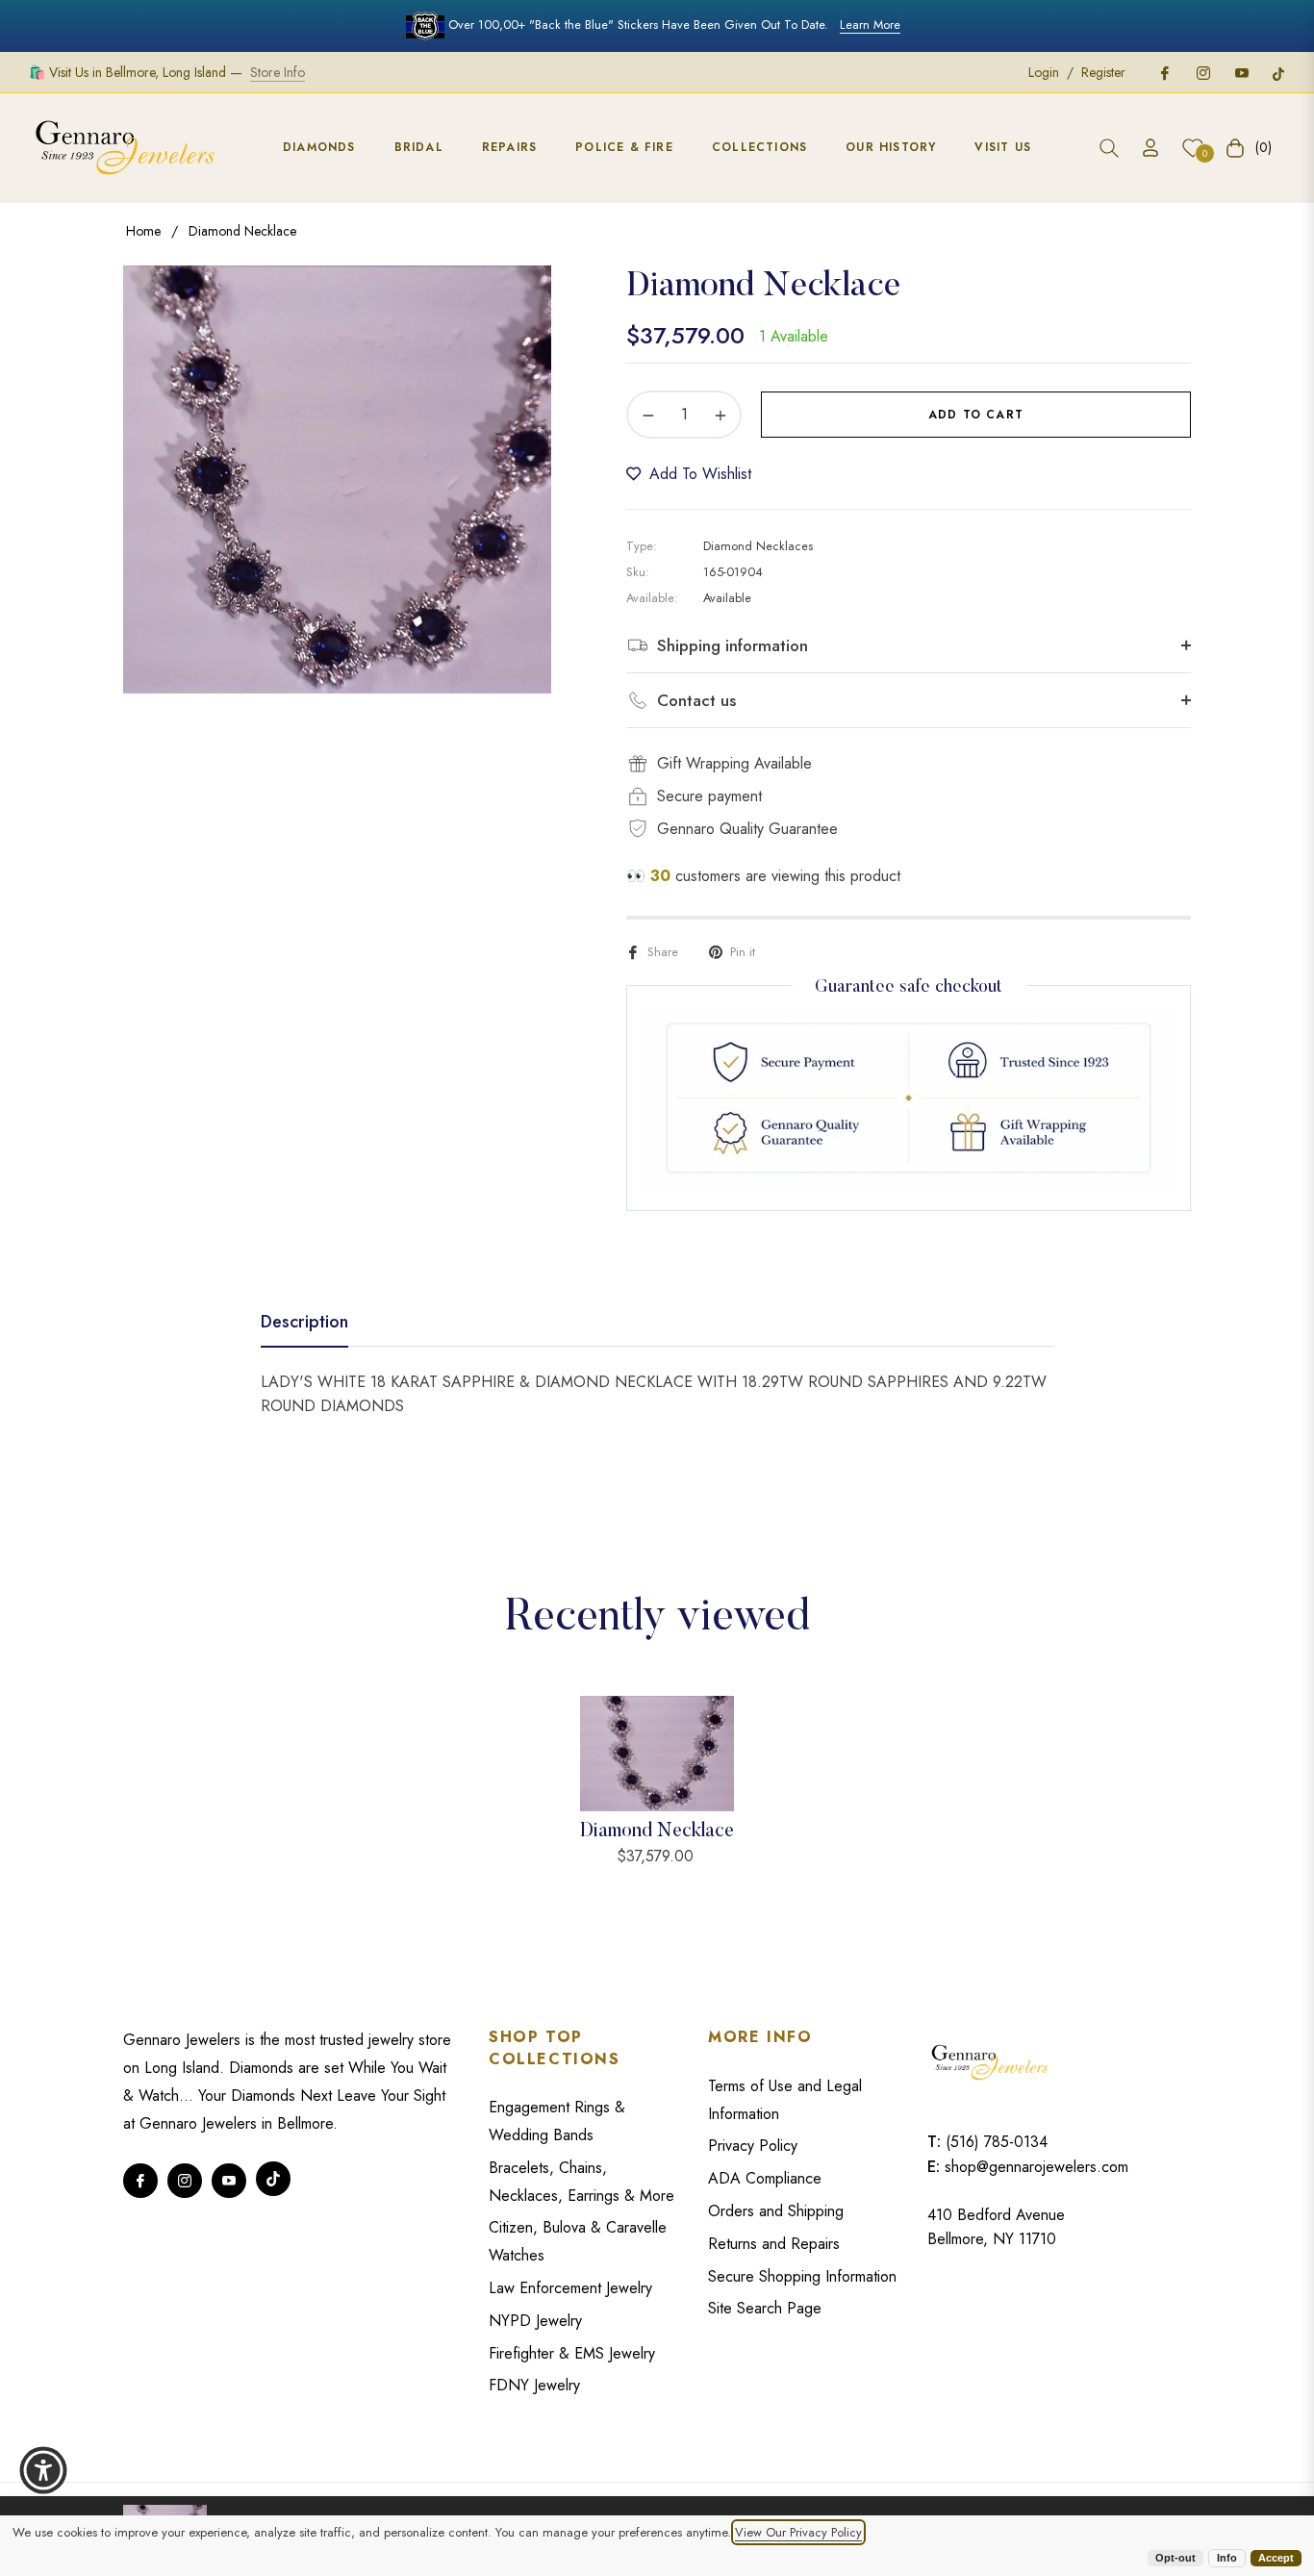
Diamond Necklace (657, 1831)
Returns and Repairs (774, 2244)
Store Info (278, 72)
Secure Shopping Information (802, 2276)
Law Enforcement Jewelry (570, 2288)
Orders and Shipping (776, 2211)
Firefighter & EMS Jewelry (572, 2353)
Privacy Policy (753, 2146)
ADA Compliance (765, 2178)
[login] (1150, 148)
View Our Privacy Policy (798, 2532)
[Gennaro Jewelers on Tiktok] (1278, 72)
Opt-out (1175, 2558)
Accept (1276, 2558)
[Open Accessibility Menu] (43, 2470)
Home (143, 231)
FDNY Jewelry (534, 2385)
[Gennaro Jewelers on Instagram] (1202, 72)
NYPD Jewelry (535, 2321)
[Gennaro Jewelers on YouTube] (1241, 72)
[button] (1109, 148)
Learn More (870, 25)
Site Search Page (765, 2308)
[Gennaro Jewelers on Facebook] (1164, 72)
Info (1227, 2558)
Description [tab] (304, 1323)
